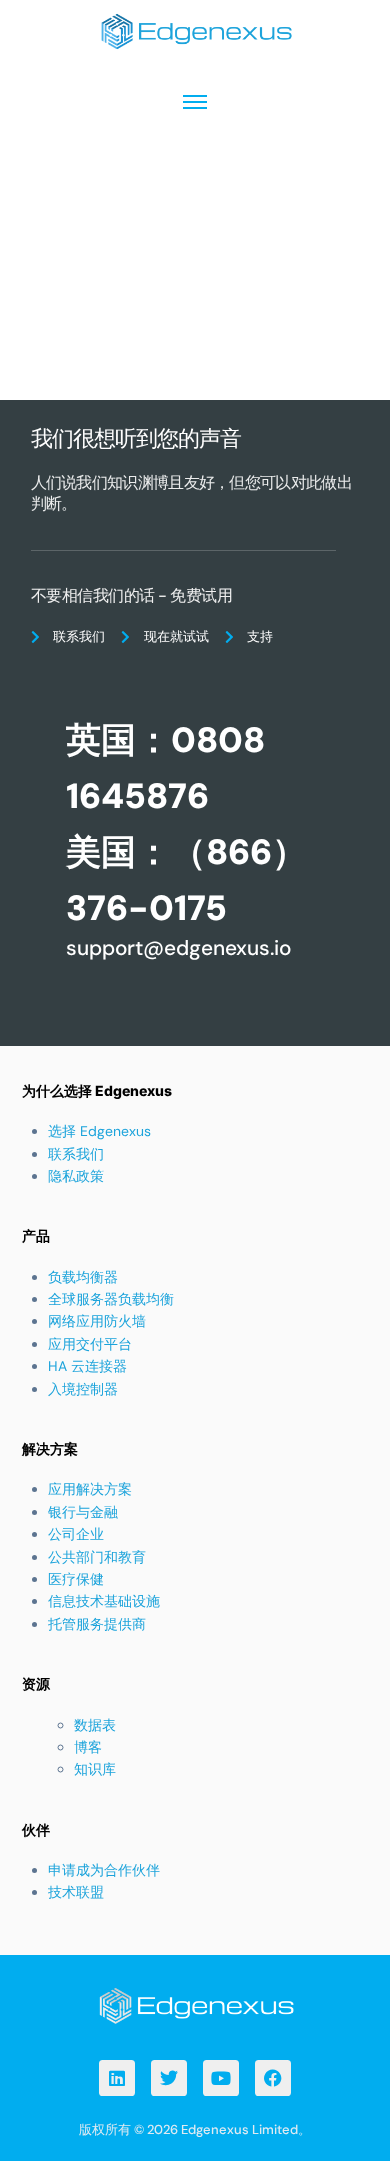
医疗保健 (76, 1579)
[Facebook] (273, 2078)
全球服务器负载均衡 (111, 1299)
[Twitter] (169, 2078)
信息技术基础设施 (104, 1601)
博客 (88, 1747)
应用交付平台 (90, 1344)
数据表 (95, 1725)
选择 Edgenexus (99, 1131)
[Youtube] (221, 2078)
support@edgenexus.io (178, 947)
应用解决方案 (90, 1489)
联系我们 (76, 1154)
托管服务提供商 (97, 1624)
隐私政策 (76, 1176)
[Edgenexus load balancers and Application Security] (195, 2004)
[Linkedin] (117, 2078)
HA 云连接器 (87, 1366)
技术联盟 (76, 1892)
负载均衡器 (83, 1277)
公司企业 (76, 1534)
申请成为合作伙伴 (104, 1870)
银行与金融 (83, 1512)
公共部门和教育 (97, 1557)
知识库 (95, 1769)
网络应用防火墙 (97, 1321)
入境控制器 (83, 1389)
